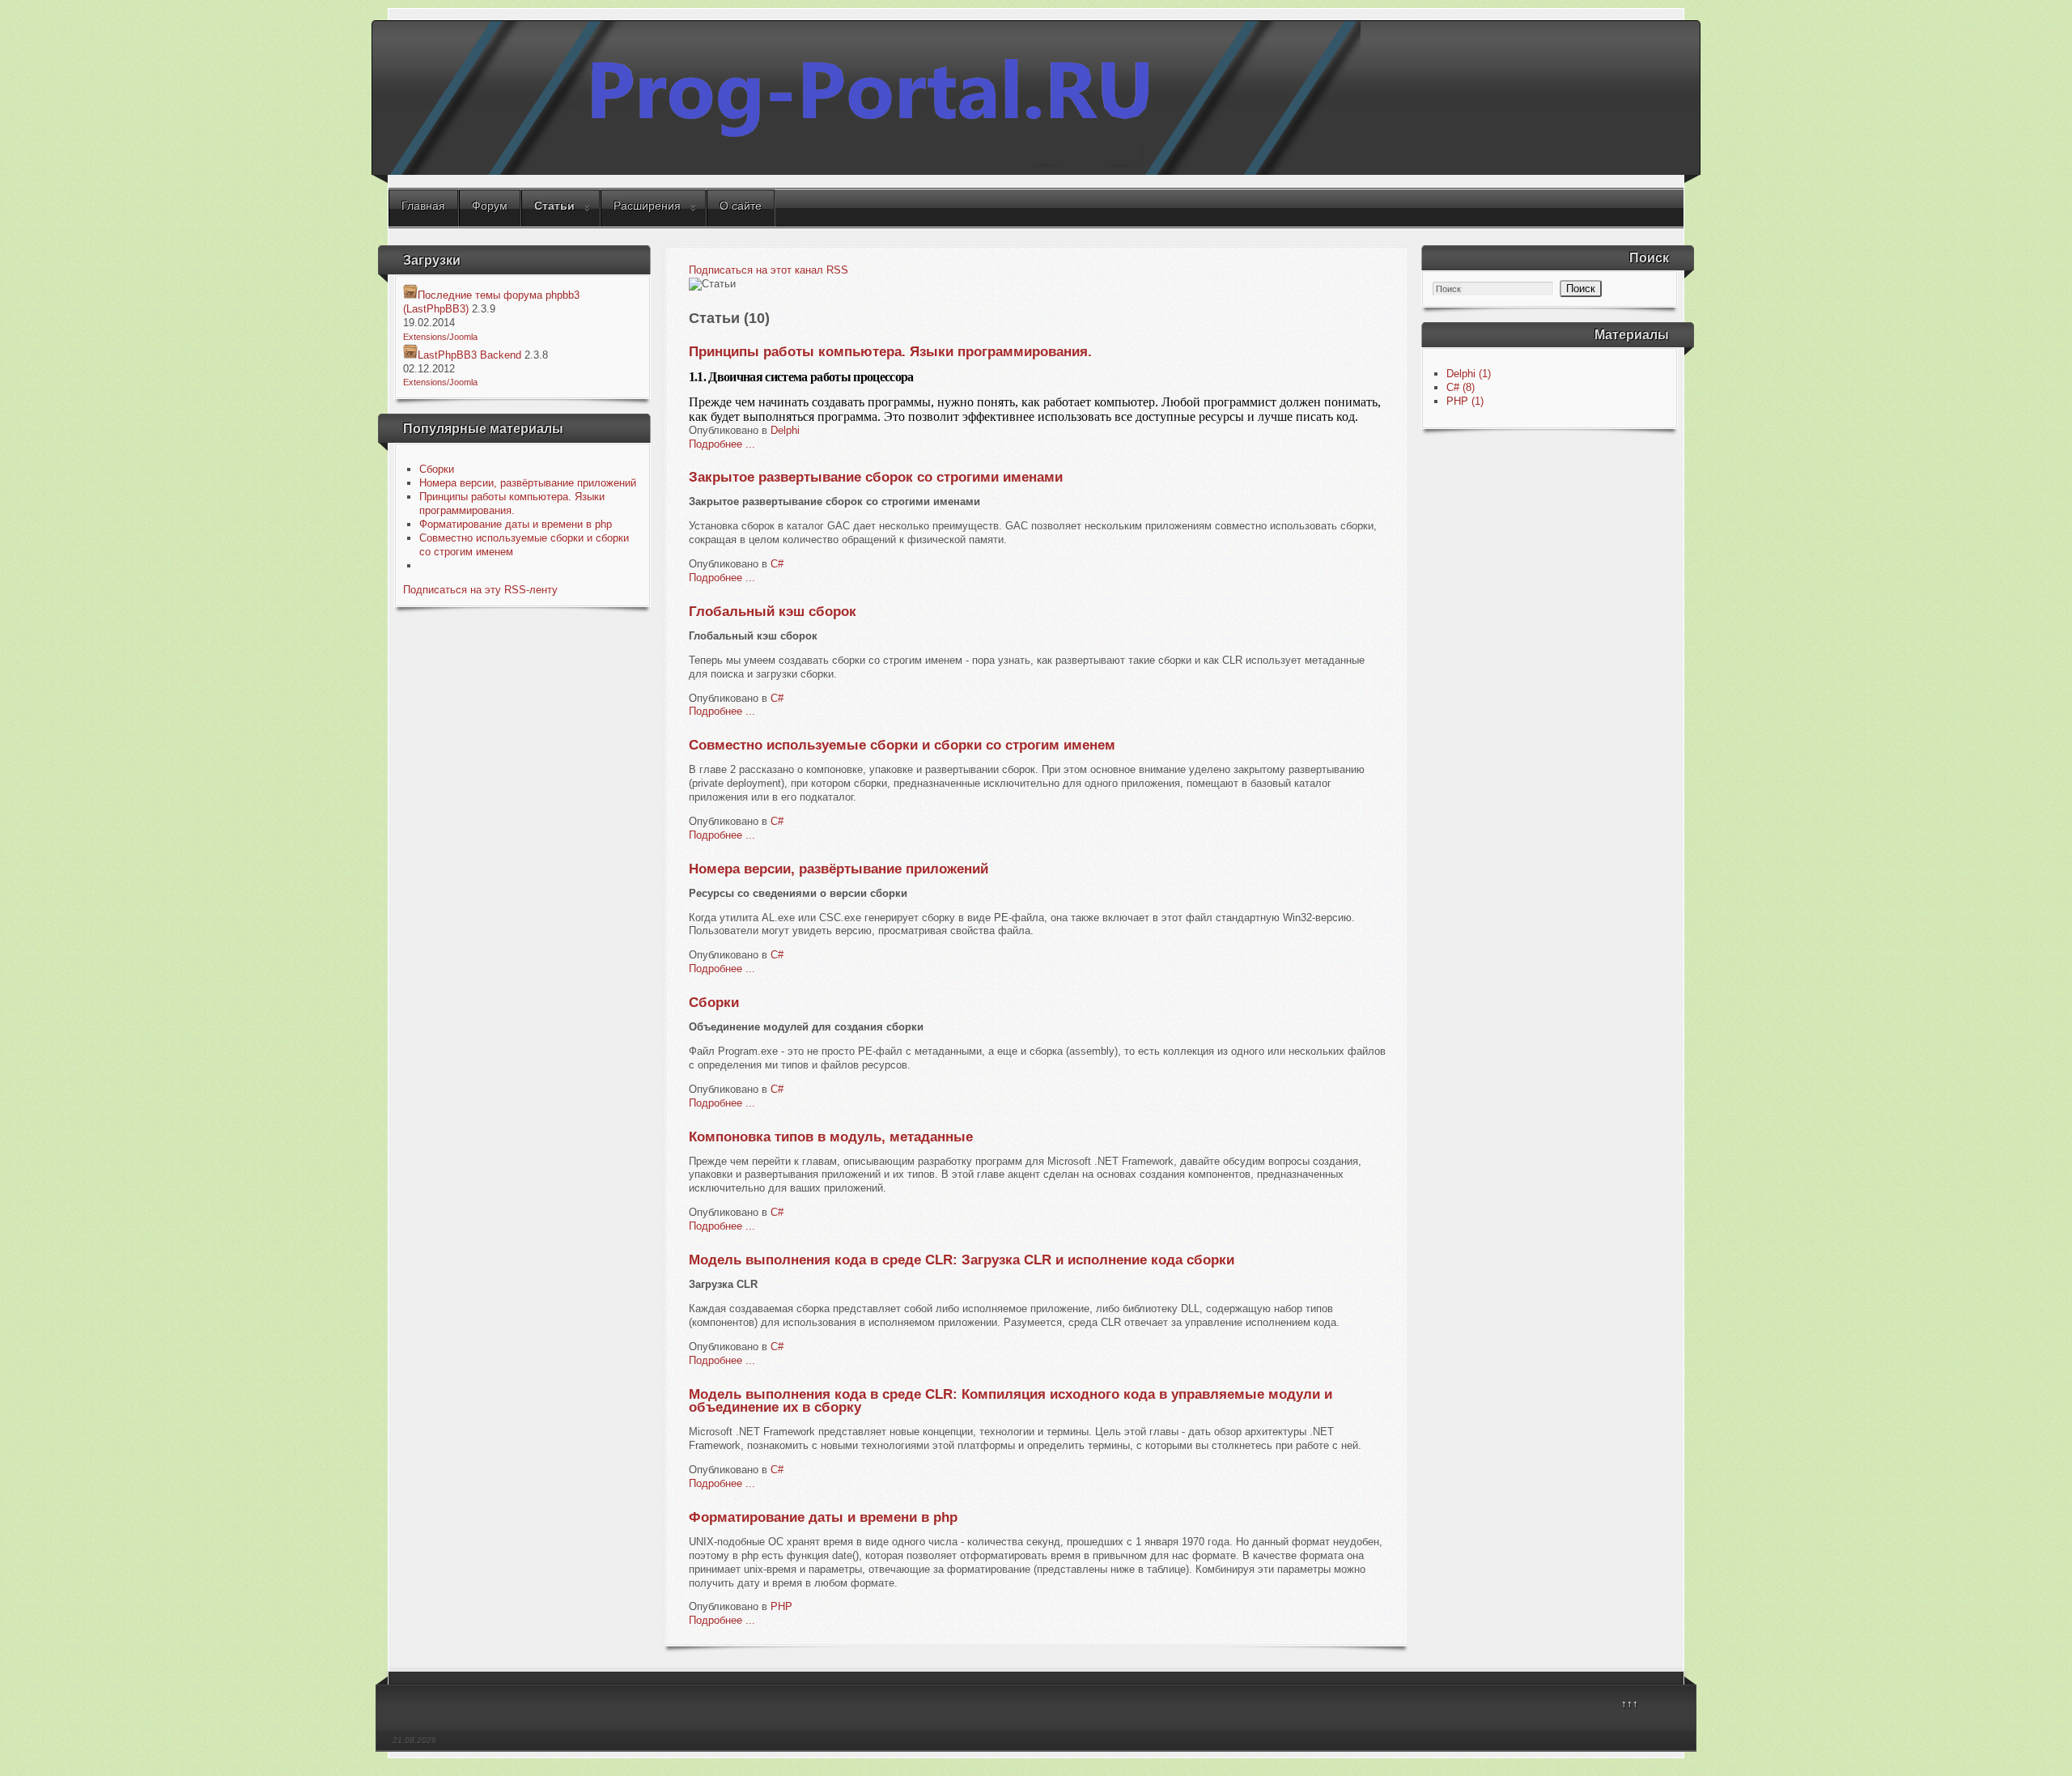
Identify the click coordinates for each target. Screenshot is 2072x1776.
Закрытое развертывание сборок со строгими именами (876, 477)
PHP (781, 1606)
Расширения (647, 206)
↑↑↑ (1630, 1704)
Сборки (437, 469)
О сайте (741, 206)
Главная (423, 206)
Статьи (554, 206)
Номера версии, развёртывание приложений (528, 483)
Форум (490, 206)
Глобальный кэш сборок (773, 612)
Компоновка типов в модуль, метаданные (831, 1137)
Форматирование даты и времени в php (516, 524)
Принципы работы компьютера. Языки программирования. (512, 503)
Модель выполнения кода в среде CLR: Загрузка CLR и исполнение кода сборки (962, 1260)
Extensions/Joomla (440, 337)
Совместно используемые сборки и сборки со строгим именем (902, 745)
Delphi (785, 430)
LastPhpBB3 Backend (469, 355)
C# (777, 564)
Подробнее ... (722, 444)
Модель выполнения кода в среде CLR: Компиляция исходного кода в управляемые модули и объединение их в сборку (1011, 1401)
